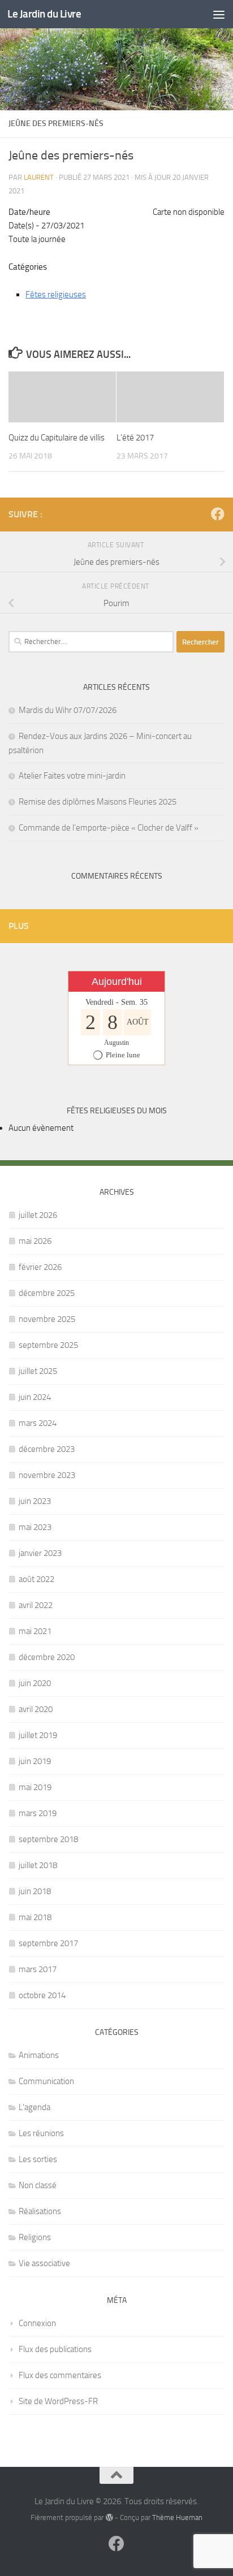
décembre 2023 (47, 1449)
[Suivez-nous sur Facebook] (218, 514)
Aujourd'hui (117, 982)
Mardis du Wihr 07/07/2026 (68, 710)
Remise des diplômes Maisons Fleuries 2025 (98, 802)
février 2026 (40, 1267)
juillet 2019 (38, 1735)
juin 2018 (35, 1891)
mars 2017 (38, 1969)
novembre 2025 (47, 1319)
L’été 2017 (135, 438)
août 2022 (36, 1579)
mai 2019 (35, 1787)
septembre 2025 (48, 1345)
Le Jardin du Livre (44, 14)
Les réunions (41, 2133)
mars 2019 (38, 1813)
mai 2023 (35, 1527)
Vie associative (44, 2263)
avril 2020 (36, 1709)
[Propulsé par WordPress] (109, 2517)
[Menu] (219, 14)
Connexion (37, 2323)
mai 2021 (35, 1631)
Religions (35, 2237)
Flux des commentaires (60, 2375)
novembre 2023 (47, 1475)
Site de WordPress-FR (58, 2401)
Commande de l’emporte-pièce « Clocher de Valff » (109, 828)
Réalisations (40, 2211)
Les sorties (38, 2159)
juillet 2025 (38, 1371)
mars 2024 (38, 1423)
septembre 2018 (48, 1839)
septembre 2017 (48, 1943)
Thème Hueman (177, 2517)
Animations (39, 2055)
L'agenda (34, 2107)
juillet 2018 (38, 1865)
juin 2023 (35, 1501)
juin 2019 (35, 1761)
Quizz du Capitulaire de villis (57, 438)
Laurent (39, 177)
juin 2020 (35, 1683)
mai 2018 (35, 1917)
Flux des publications (55, 2349)
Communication (46, 2081)
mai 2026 (35, 1241)
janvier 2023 (40, 1553)
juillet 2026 (38, 1215)
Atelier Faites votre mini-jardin (72, 776)
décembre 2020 (47, 1657)
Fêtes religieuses (56, 295)
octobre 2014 (42, 1995)
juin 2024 (35, 1397)
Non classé (38, 2185)
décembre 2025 (47, 1293)
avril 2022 (36, 1605)
